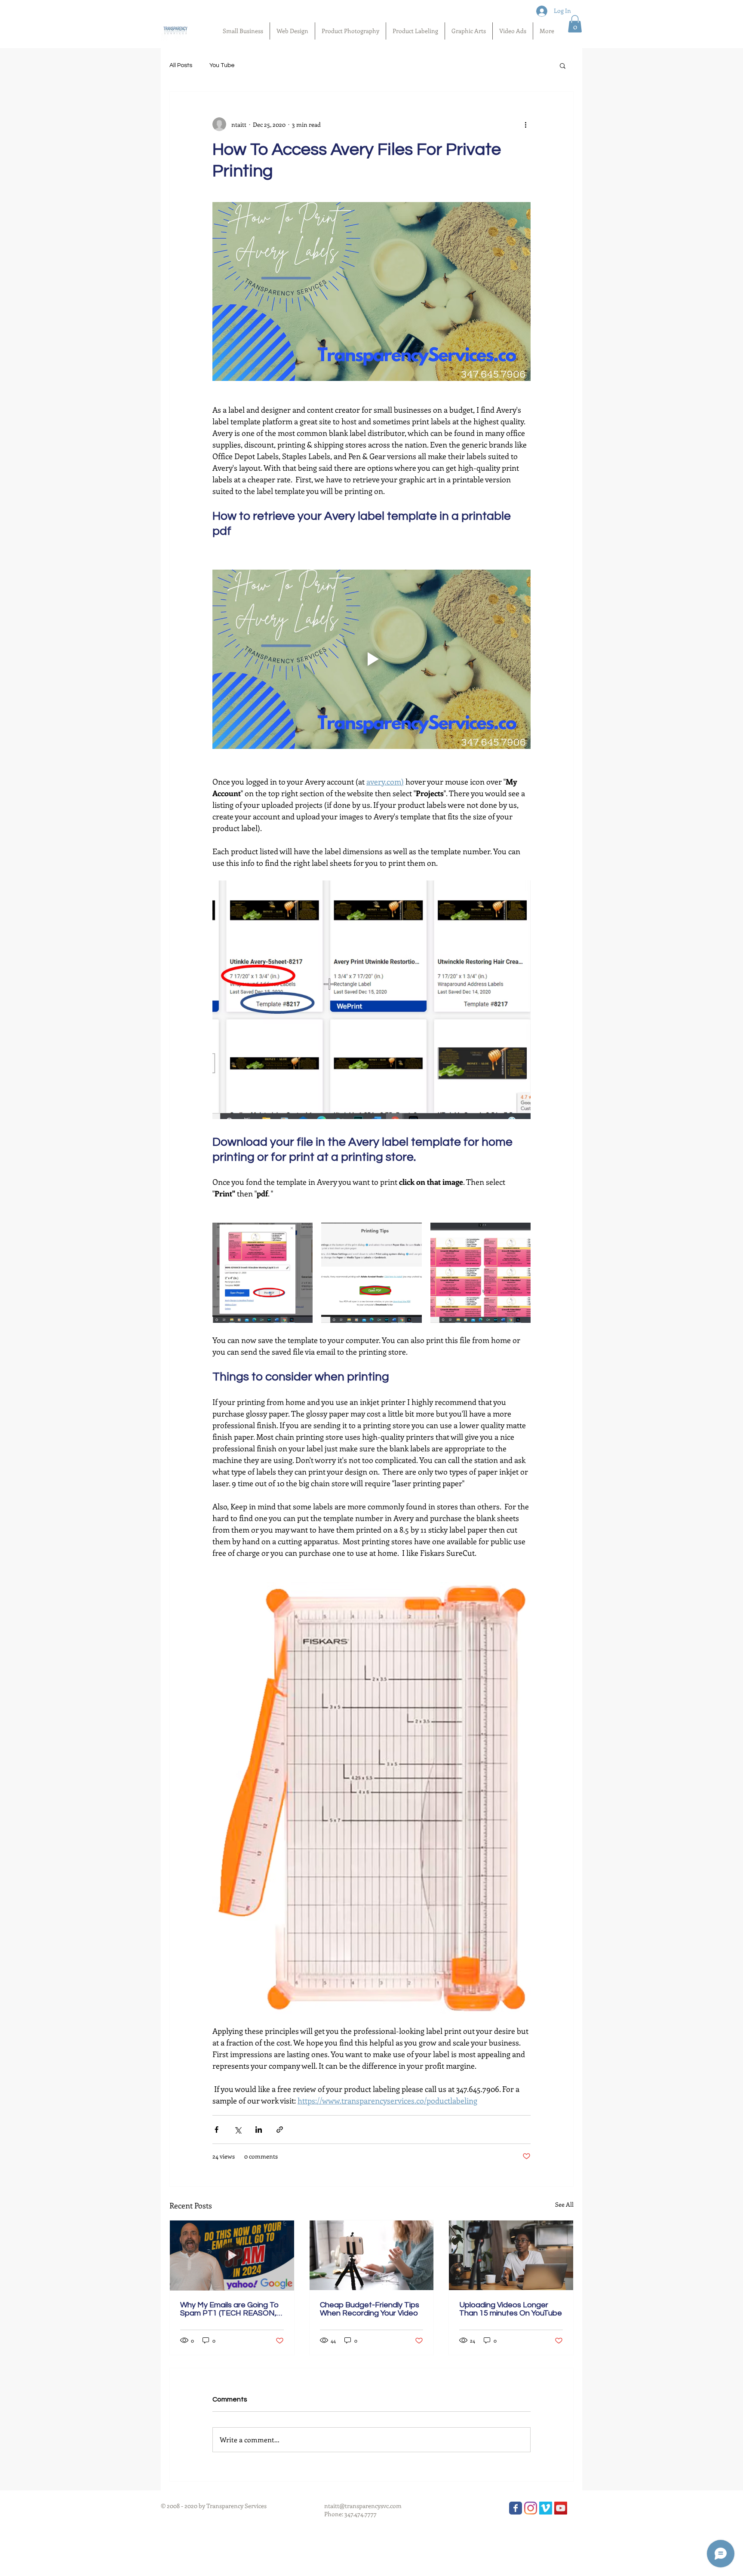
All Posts (181, 65)
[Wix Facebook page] (516, 2508)
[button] (575, 24)
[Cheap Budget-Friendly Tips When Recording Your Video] (372, 2255)
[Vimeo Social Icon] (546, 2508)
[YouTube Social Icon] (561, 2508)
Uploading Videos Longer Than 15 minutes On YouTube (511, 2309)
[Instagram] (531, 2508)
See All (564, 2204)
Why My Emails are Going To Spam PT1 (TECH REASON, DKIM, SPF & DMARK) (229, 2309)
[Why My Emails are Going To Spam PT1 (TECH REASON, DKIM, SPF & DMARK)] (232, 2255)
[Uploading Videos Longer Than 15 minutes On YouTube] (511, 2255)
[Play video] (371, 659)
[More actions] (525, 124)
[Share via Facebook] (216, 2130)
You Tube (222, 65)
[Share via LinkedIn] (259, 2130)
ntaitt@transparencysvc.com (363, 2506)
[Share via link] (280, 2130)
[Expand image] (263, 1273)
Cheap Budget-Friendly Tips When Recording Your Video (370, 2309)
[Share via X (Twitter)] (238, 2130)
